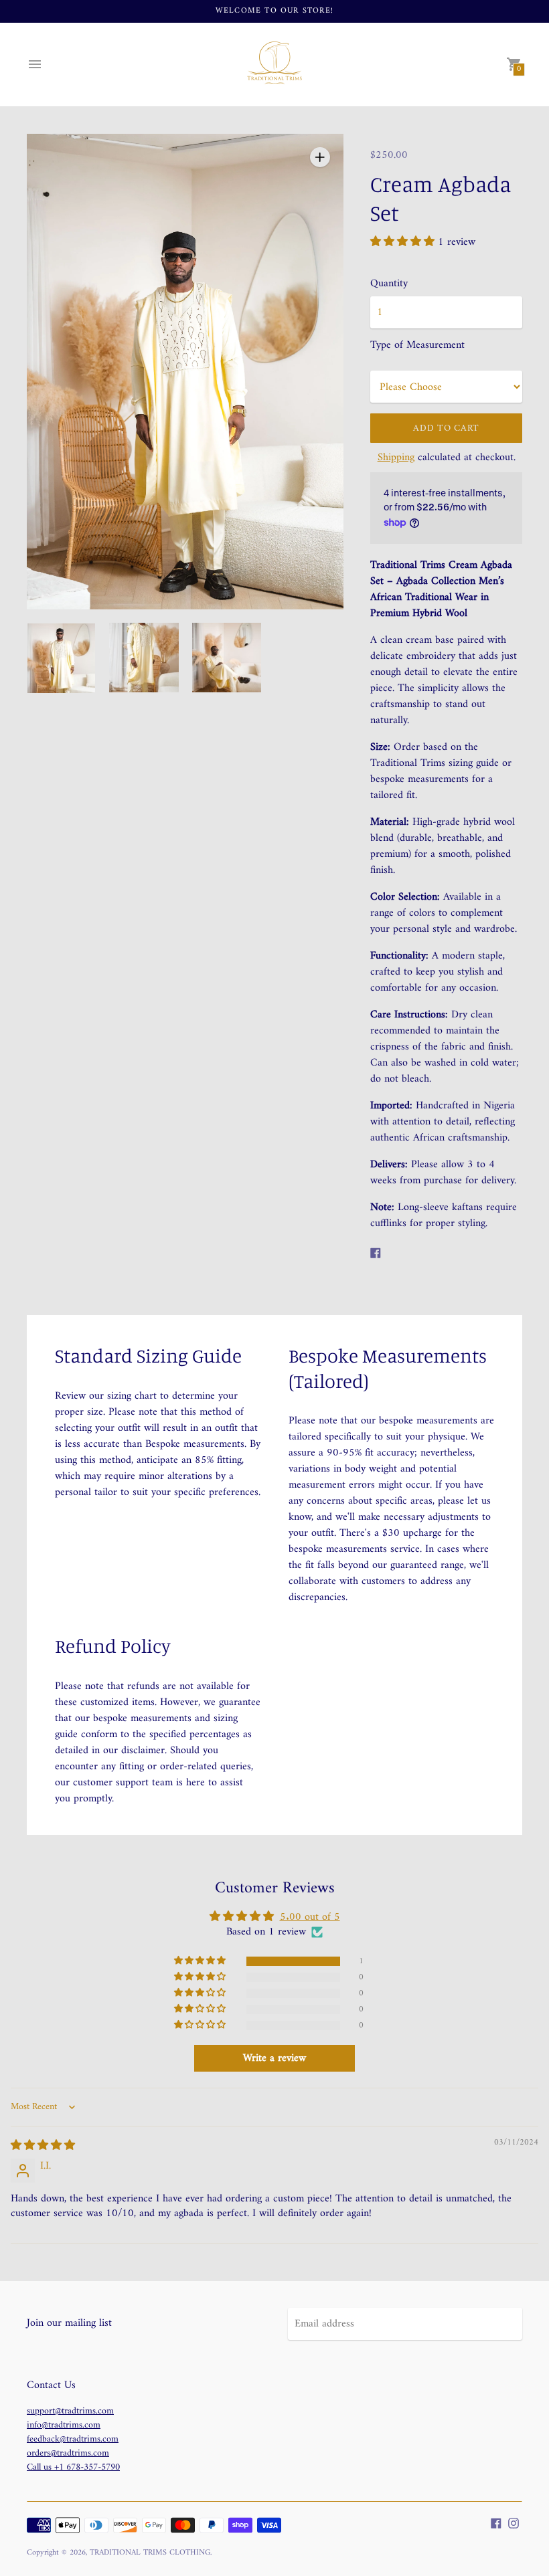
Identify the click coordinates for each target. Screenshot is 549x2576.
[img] (43, 2146)
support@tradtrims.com (70, 2411)
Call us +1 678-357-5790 (73, 2467)
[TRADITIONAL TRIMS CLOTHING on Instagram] (514, 2523)
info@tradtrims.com (64, 2425)
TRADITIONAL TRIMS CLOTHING (150, 2553)
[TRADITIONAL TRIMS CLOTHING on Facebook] (496, 2523)
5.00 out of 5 (310, 1917)
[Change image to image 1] (61, 658)
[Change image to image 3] (227, 658)
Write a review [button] (274, 2058)
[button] (404, 242)
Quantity (389, 284)
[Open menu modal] (35, 64)
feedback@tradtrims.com (73, 2439)
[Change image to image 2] (144, 658)
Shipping (396, 458)
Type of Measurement (417, 345)
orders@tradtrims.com (68, 2453)
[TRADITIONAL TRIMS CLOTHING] (274, 65)
